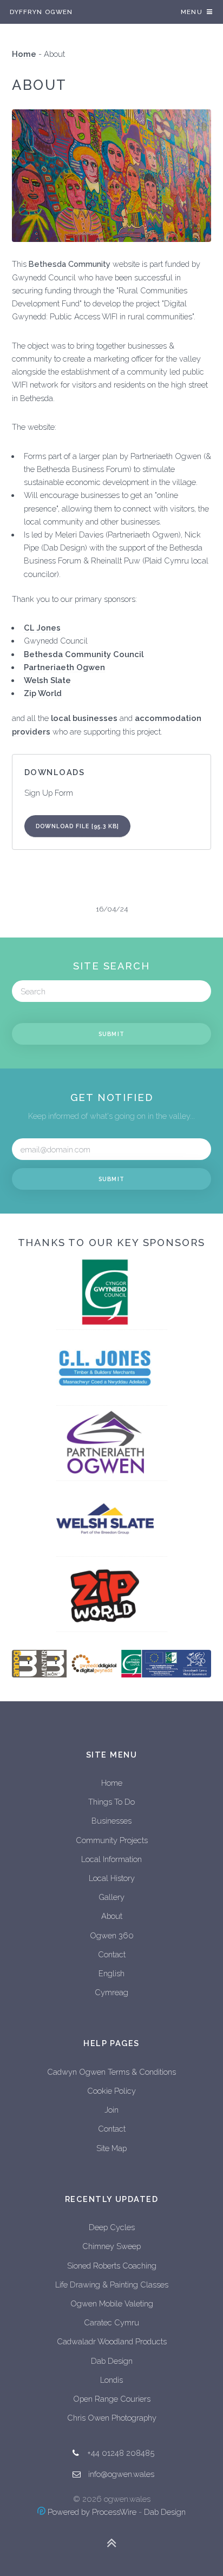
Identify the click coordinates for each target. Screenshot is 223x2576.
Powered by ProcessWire (91, 2512)
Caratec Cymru (111, 2322)
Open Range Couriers (112, 2399)
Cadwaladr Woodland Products (112, 2341)
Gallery (111, 1897)
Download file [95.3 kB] (78, 826)
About (112, 1916)
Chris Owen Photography (112, 2418)
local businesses (84, 718)
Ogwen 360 (112, 1935)
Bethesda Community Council (84, 654)
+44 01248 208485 (121, 2453)
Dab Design (112, 2361)
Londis (111, 2380)
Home (24, 54)
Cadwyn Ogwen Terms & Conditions (111, 2072)
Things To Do (111, 1802)
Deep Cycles (112, 2227)
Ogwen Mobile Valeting (112, 2303)
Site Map (111, 2148)
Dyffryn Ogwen (41, 12)
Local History (112, 1878)
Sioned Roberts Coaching (112, 2266)
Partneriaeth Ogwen (64, 667)
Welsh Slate (47, 680)
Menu (192, 12)
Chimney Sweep (111, 2246)
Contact (112, 1954)
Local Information (111, 1859)
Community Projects (112, 1840)
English (111, 1973)
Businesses (111, 1821)
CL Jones (42, 628)
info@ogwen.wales (121, 2474)
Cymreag (111, 1992)
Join (111, 2110)
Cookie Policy (111, 2091)
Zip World (43, 693)
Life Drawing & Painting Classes (112, 2285)
